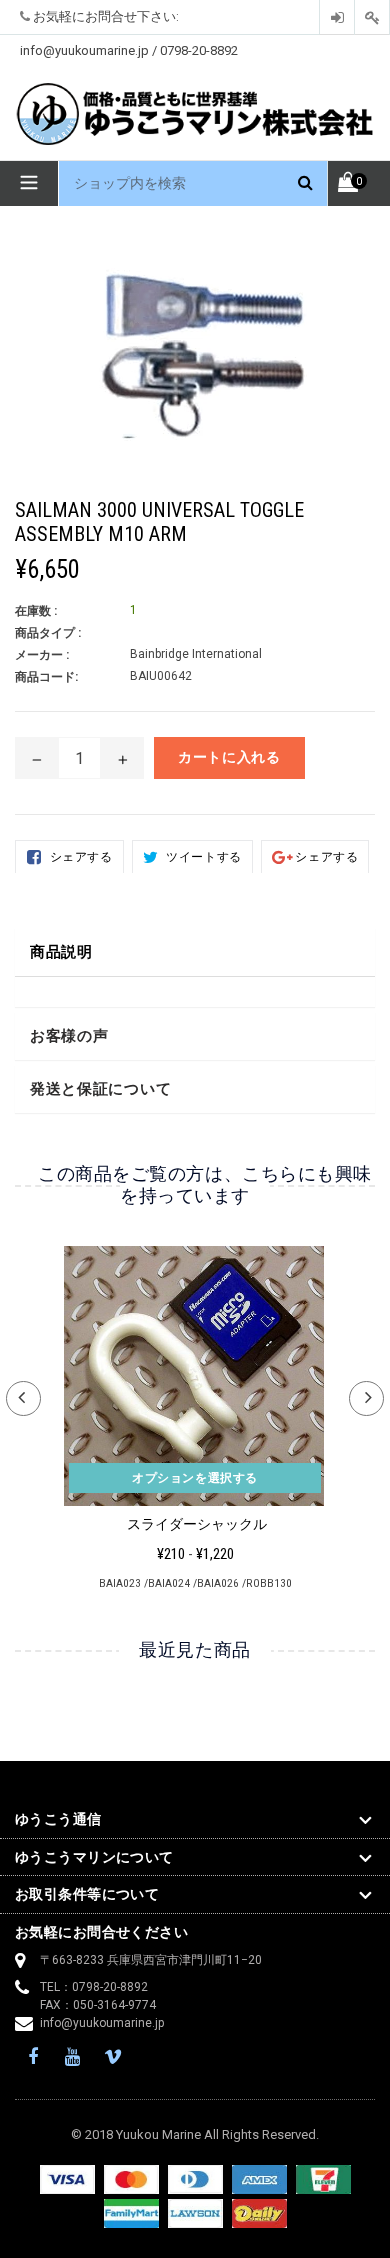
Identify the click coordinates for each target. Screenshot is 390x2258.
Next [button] (366, 1398)
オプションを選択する (195, 1478)
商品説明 (61, 952)
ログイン (337, 17)
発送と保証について (100, 1089)
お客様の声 (69, 1036)
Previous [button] (23, 1398)
